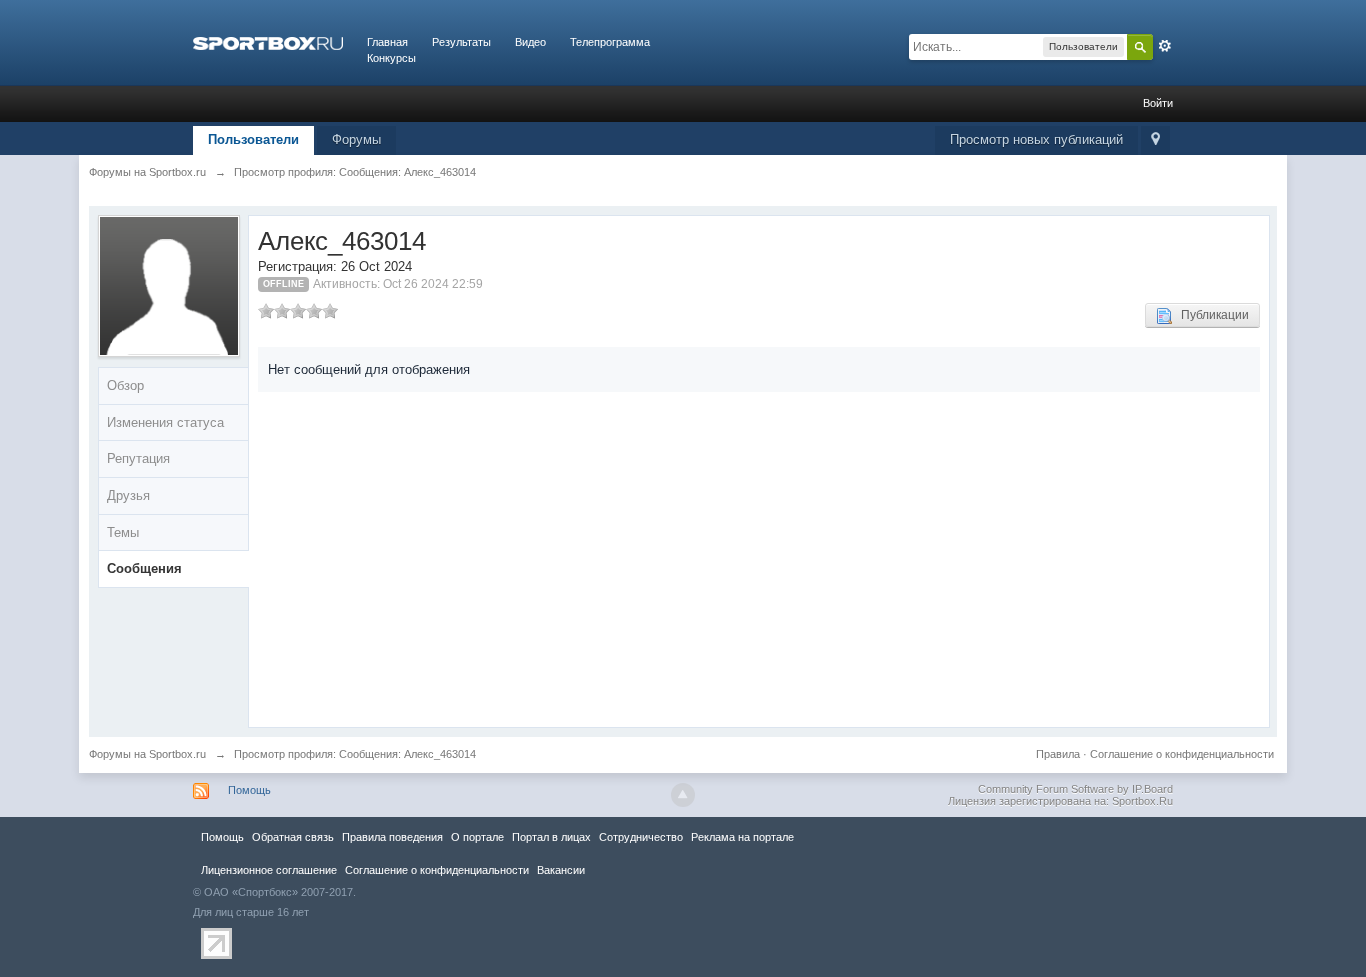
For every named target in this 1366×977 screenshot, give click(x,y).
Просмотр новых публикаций (1036, 139)
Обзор (125, 385)
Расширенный (1165, 46)
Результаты (461, 42)
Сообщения (144, 568)
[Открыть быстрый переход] (1155, 140)
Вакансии (561, 870)
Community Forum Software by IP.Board (1075, 789)
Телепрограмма (610, 42)
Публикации (1210, 315)
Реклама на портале (742, 837)
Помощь (249, 790)
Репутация (138, 458)
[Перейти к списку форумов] (268, 42)
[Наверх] (683, 795)
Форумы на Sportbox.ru (147, 754)
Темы (123, 532)
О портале (477, 837)
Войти (1158, 103)
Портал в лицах (551, 837)
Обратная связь (293, 837)
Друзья (128, 495)
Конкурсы (391, 58)
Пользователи (253, 139)
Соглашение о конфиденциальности (1182, 754)
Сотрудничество (641, 837)
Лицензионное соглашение (269, 870)
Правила (1058, 754)
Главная (387, 42)
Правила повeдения (392, 837)
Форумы (356, 139)
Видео (530, 42)
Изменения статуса (165, 422)
